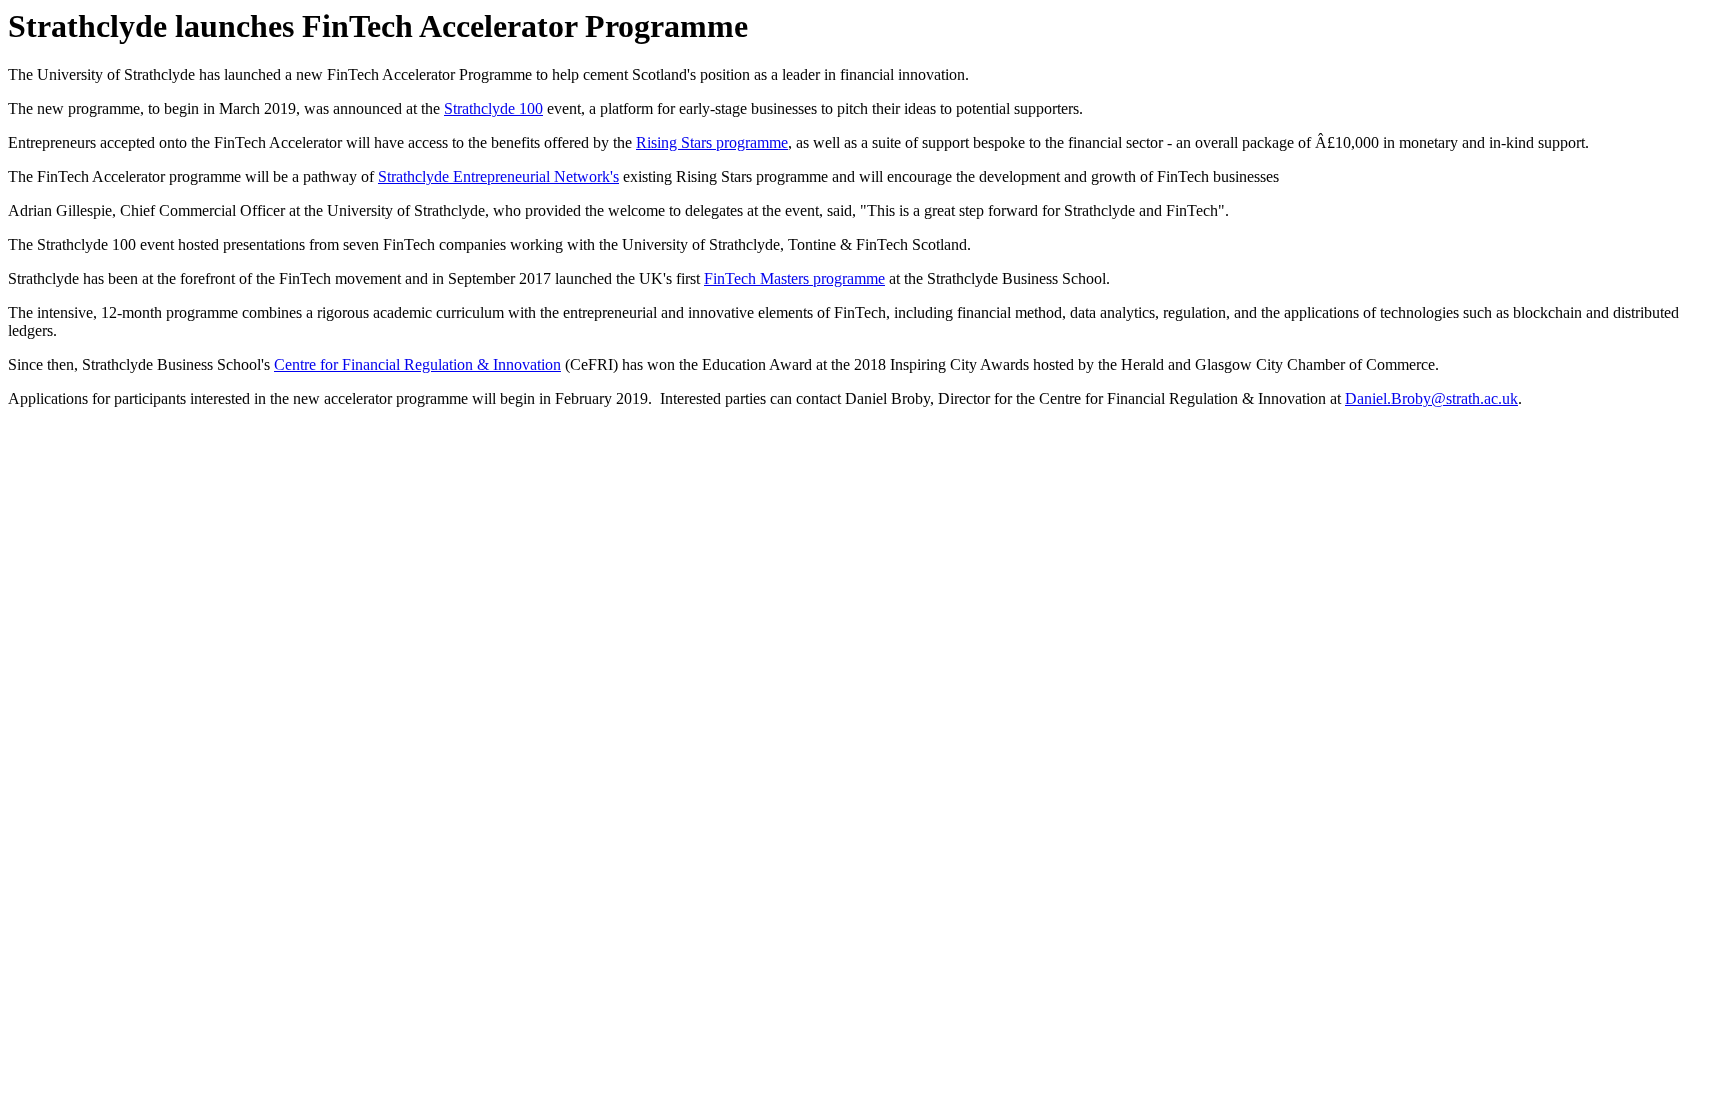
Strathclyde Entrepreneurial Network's (498, 176)
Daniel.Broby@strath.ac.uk (1431, 398)
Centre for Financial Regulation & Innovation (417, 364)
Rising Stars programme (712, 142)
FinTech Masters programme (794, 278)
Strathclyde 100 (493, 108)
